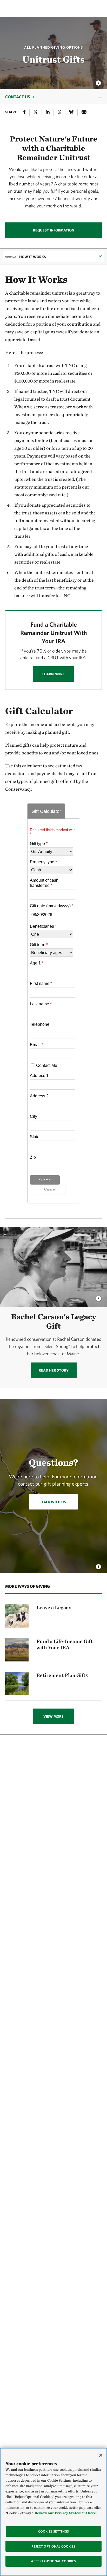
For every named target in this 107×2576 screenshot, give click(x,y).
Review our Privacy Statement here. (66, 2513)
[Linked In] (48, 113)
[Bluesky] (71, 113)
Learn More (53, 674)
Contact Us (18, 97)
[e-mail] (84, 113)
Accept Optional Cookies (53, 2561)
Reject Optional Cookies (53, 2546)
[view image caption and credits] (98, 81)
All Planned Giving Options (53, 47)
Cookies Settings (53, 2531)
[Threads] (59, 113)
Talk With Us (54, 1502)
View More (53, 1716)
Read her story (54, 1370)
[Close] (101, 2455)
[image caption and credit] (98, 1297)
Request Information (54, 230)
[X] (36, 113)
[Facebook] (24, 113)
